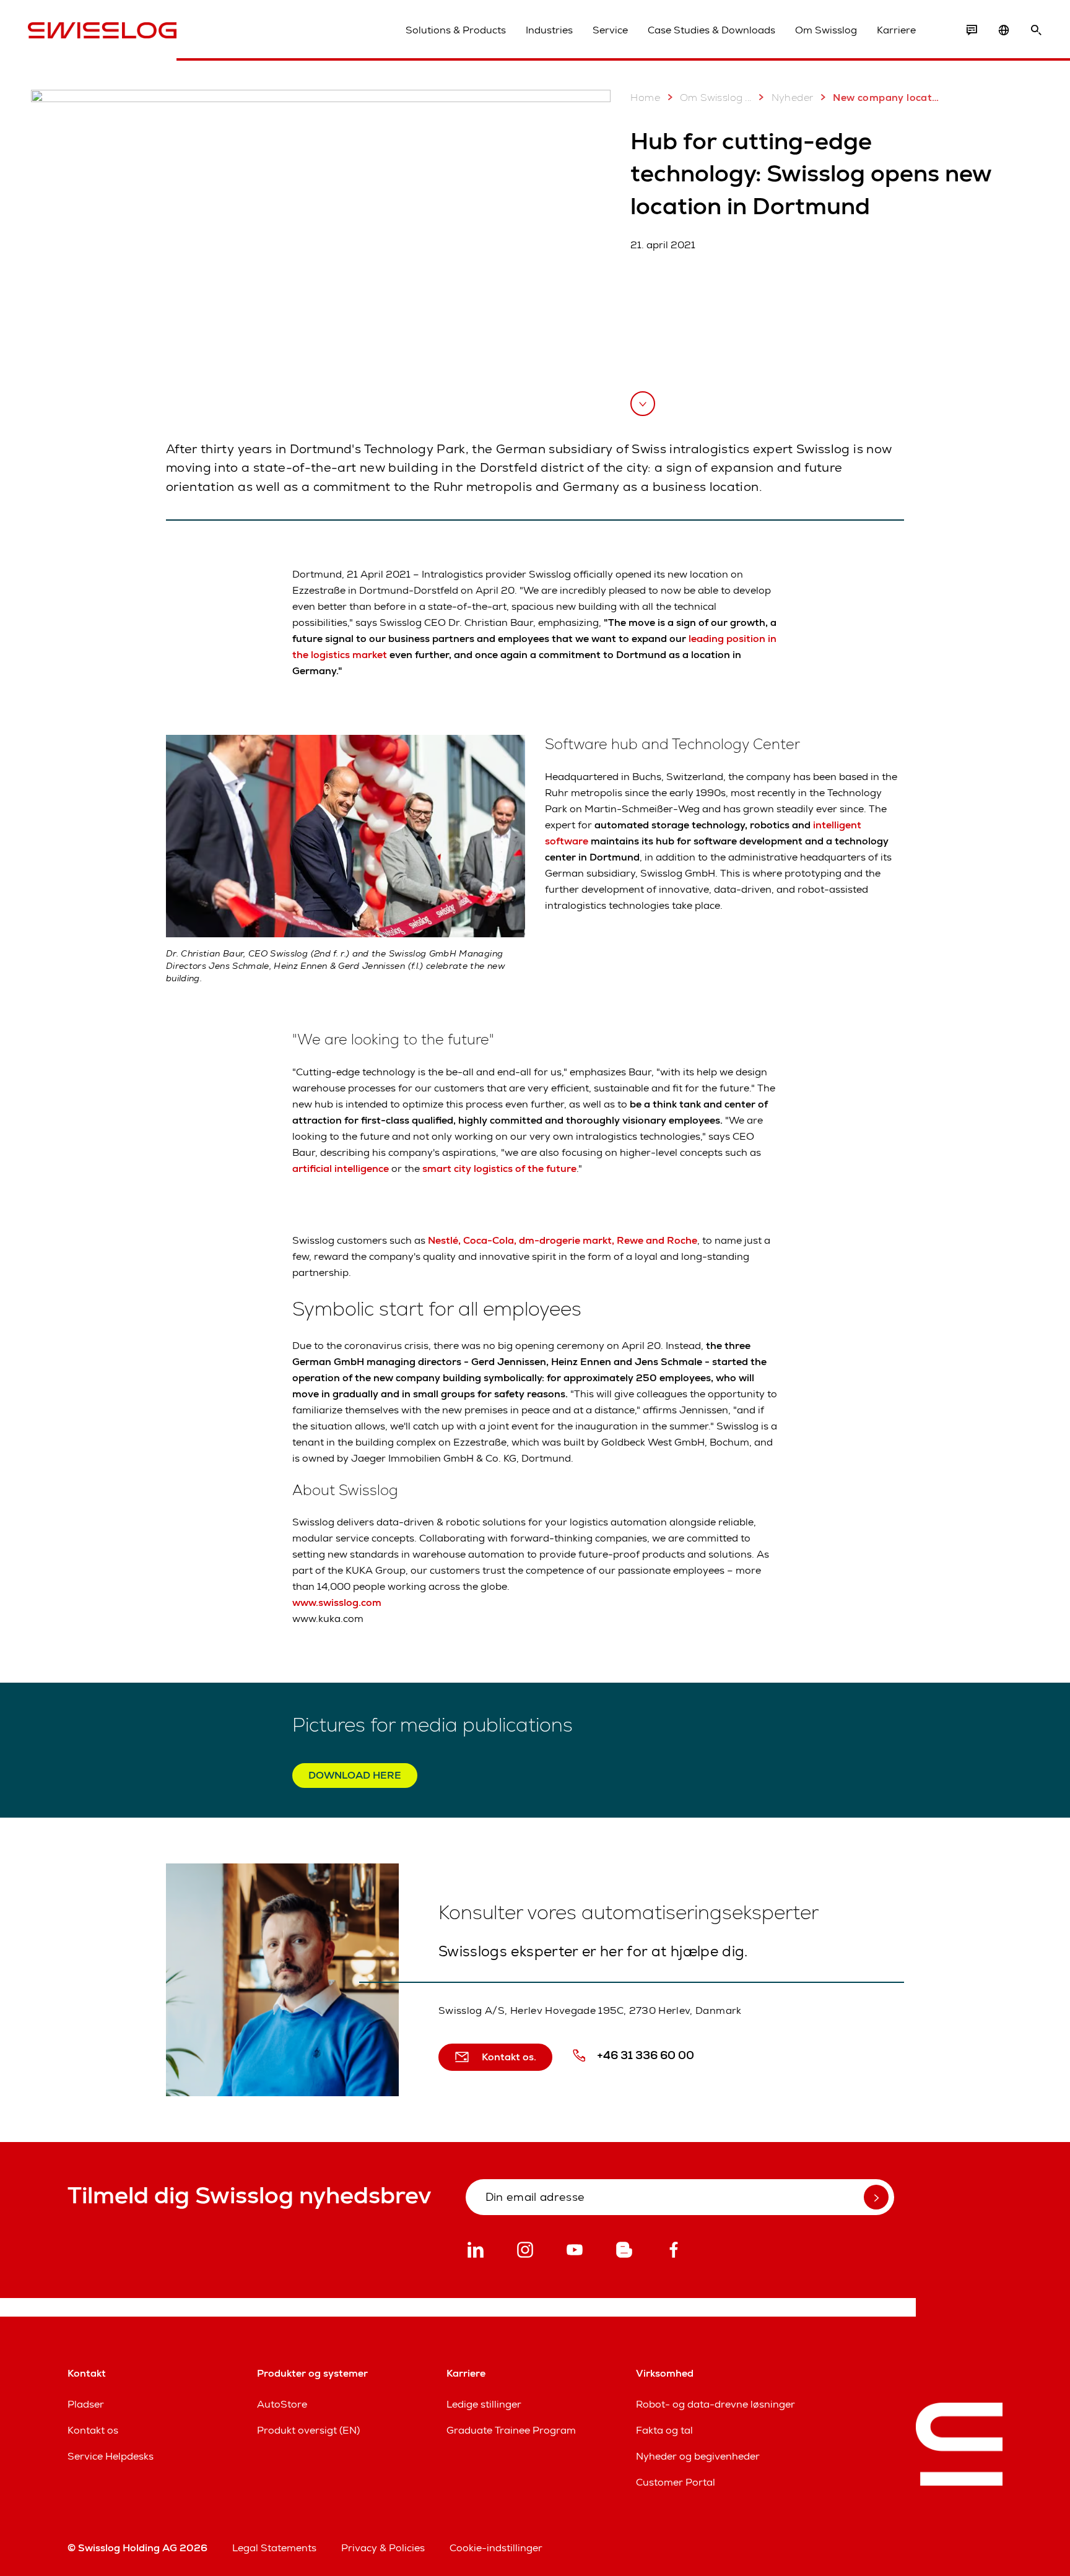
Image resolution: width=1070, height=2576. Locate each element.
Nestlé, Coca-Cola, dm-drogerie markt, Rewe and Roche (563, 1240)
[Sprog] (1004, 30)
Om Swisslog (826, 30)
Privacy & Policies (383, 2548)
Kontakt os (93, 2430)
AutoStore (282, 2404)
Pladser (86, 2404)
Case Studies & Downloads (711, 30)
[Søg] (1036, 30)
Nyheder (793, 98)
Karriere (896, 30)
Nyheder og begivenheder (698, 2456)
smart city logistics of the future (499, 1169)
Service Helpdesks (111, 2456)
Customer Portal (676, 2482)
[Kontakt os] (972, 30)
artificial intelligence (341, 1169)
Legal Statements (274, 2548)
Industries (549, 30)
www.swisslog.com (337, 1602)
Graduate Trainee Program (511, 2430)
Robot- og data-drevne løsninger (716, 2404)
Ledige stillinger (484, 2404)
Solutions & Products (456, 30)
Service (610, 30)
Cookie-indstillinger (496, 2548)
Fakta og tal (664, 2430)
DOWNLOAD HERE (355, 1775)
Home (645, 98)
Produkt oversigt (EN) (308, 2430)
